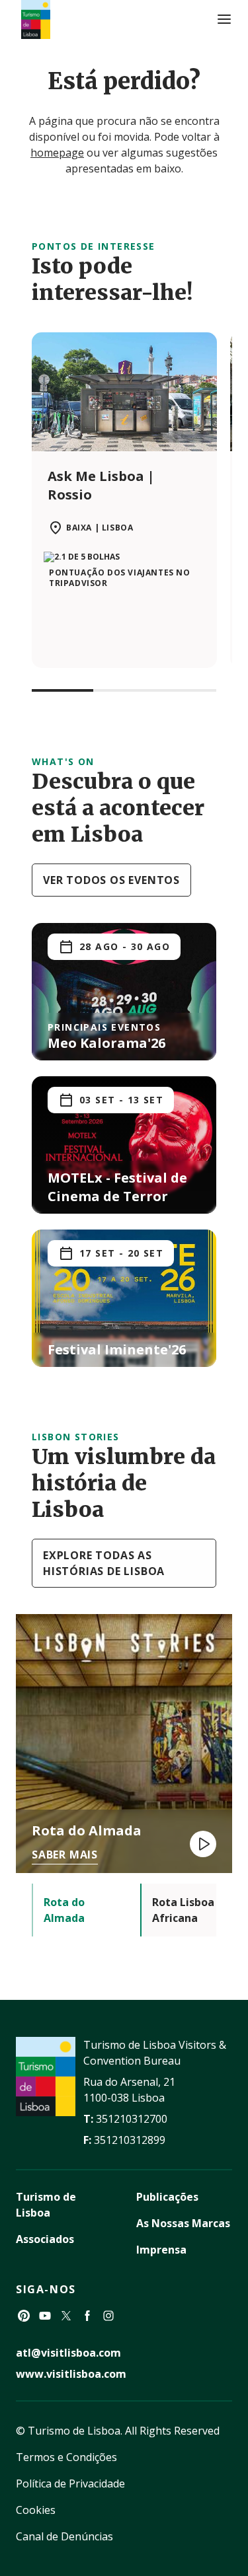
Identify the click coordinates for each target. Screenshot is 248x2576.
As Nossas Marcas (183, 2223)
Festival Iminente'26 (117, 1349)
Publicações (167, 2197)
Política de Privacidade (70, 2484)
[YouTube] (45, 2316)
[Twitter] (66, 2316)
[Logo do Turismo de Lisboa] (36, 19)
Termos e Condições (66, 2457)
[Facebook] (87, 2316)
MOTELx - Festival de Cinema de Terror (117, 1187)
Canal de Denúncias (64, 2536)
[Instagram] (108, 2316)
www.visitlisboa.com (71, 2374)
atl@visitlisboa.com (68, 2353)
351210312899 (130, 2140)
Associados (45, 2239)
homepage (57, 153)
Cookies (36, 2510)
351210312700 (132, 2119)
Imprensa (161, 2250)
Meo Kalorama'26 (106, 1043)
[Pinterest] (24, 2316)
